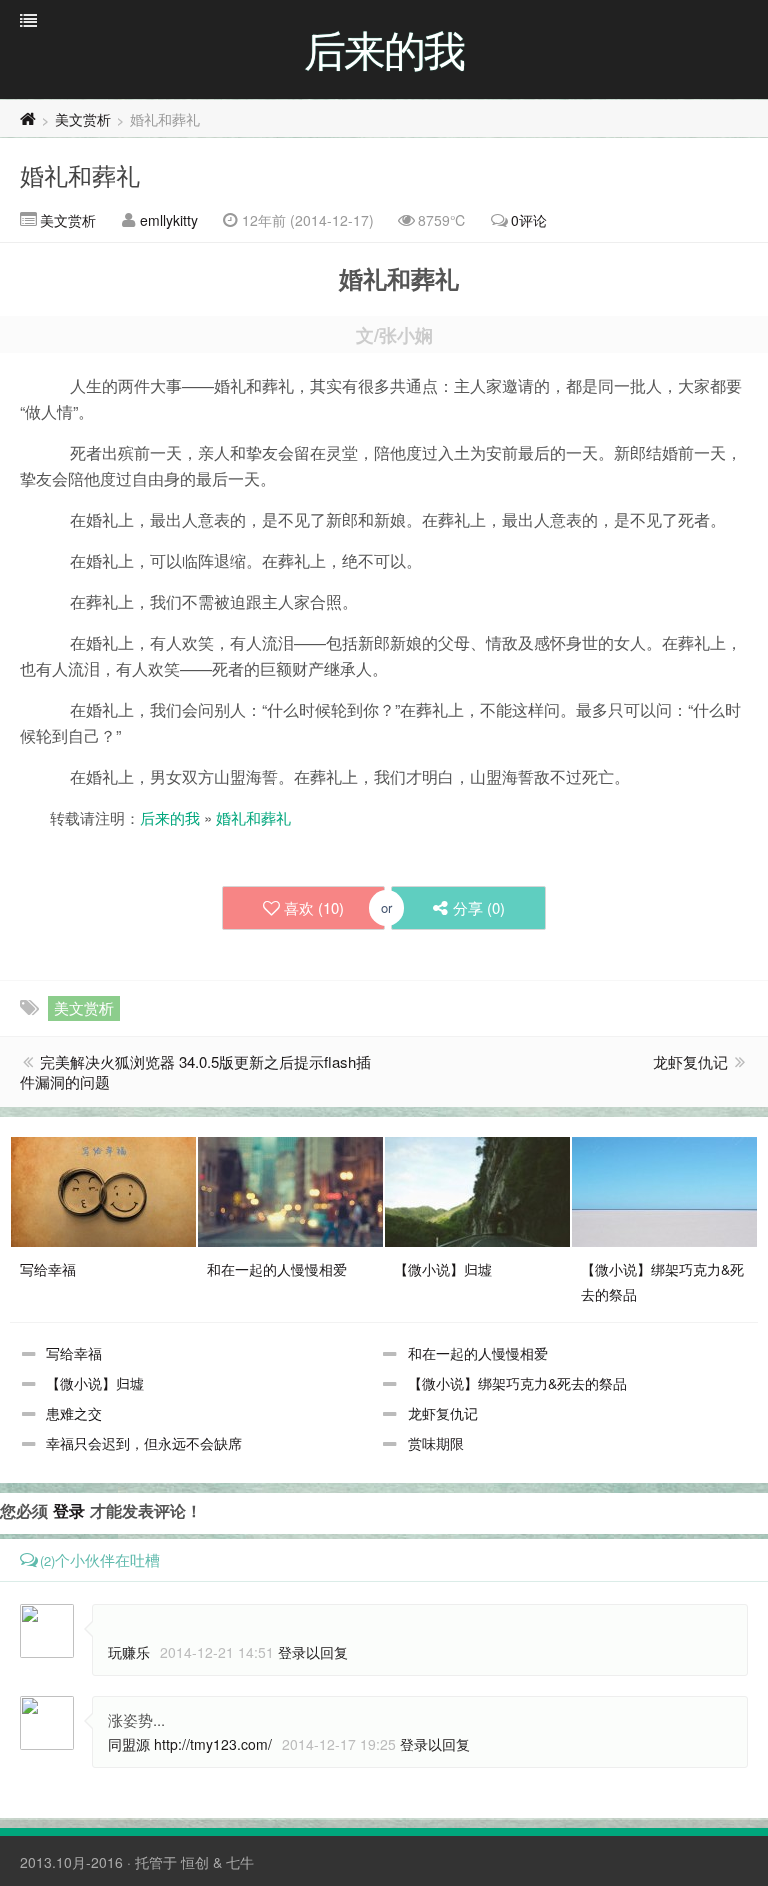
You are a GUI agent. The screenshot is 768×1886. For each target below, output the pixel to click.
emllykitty (169, 220)
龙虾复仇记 (690, 1061)
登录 (69, 1510)
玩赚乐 (129, 1652)
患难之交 (74, 1413)
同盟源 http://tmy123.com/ (190, 1744)
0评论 (529, 220)
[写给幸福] (103, 1190)
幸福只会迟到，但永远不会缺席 (144, 1443)
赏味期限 (436, 1443)
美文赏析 (83, 119)
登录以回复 (313, 1652)
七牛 (240, 1862)
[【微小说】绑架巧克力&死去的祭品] (664, 1190)
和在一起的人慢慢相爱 (478, 1353)
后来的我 (170, 817)
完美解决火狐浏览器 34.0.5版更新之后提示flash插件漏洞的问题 (195, 1071)
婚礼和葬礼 (80, 174)
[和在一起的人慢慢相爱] (290, 1190)
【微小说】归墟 (95, 1383)
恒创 (195, 1862)
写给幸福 (74, 1353)
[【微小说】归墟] (477, 1190)
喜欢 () (314, 907)
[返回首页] (28, 119)
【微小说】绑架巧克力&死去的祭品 (517, 1383)
